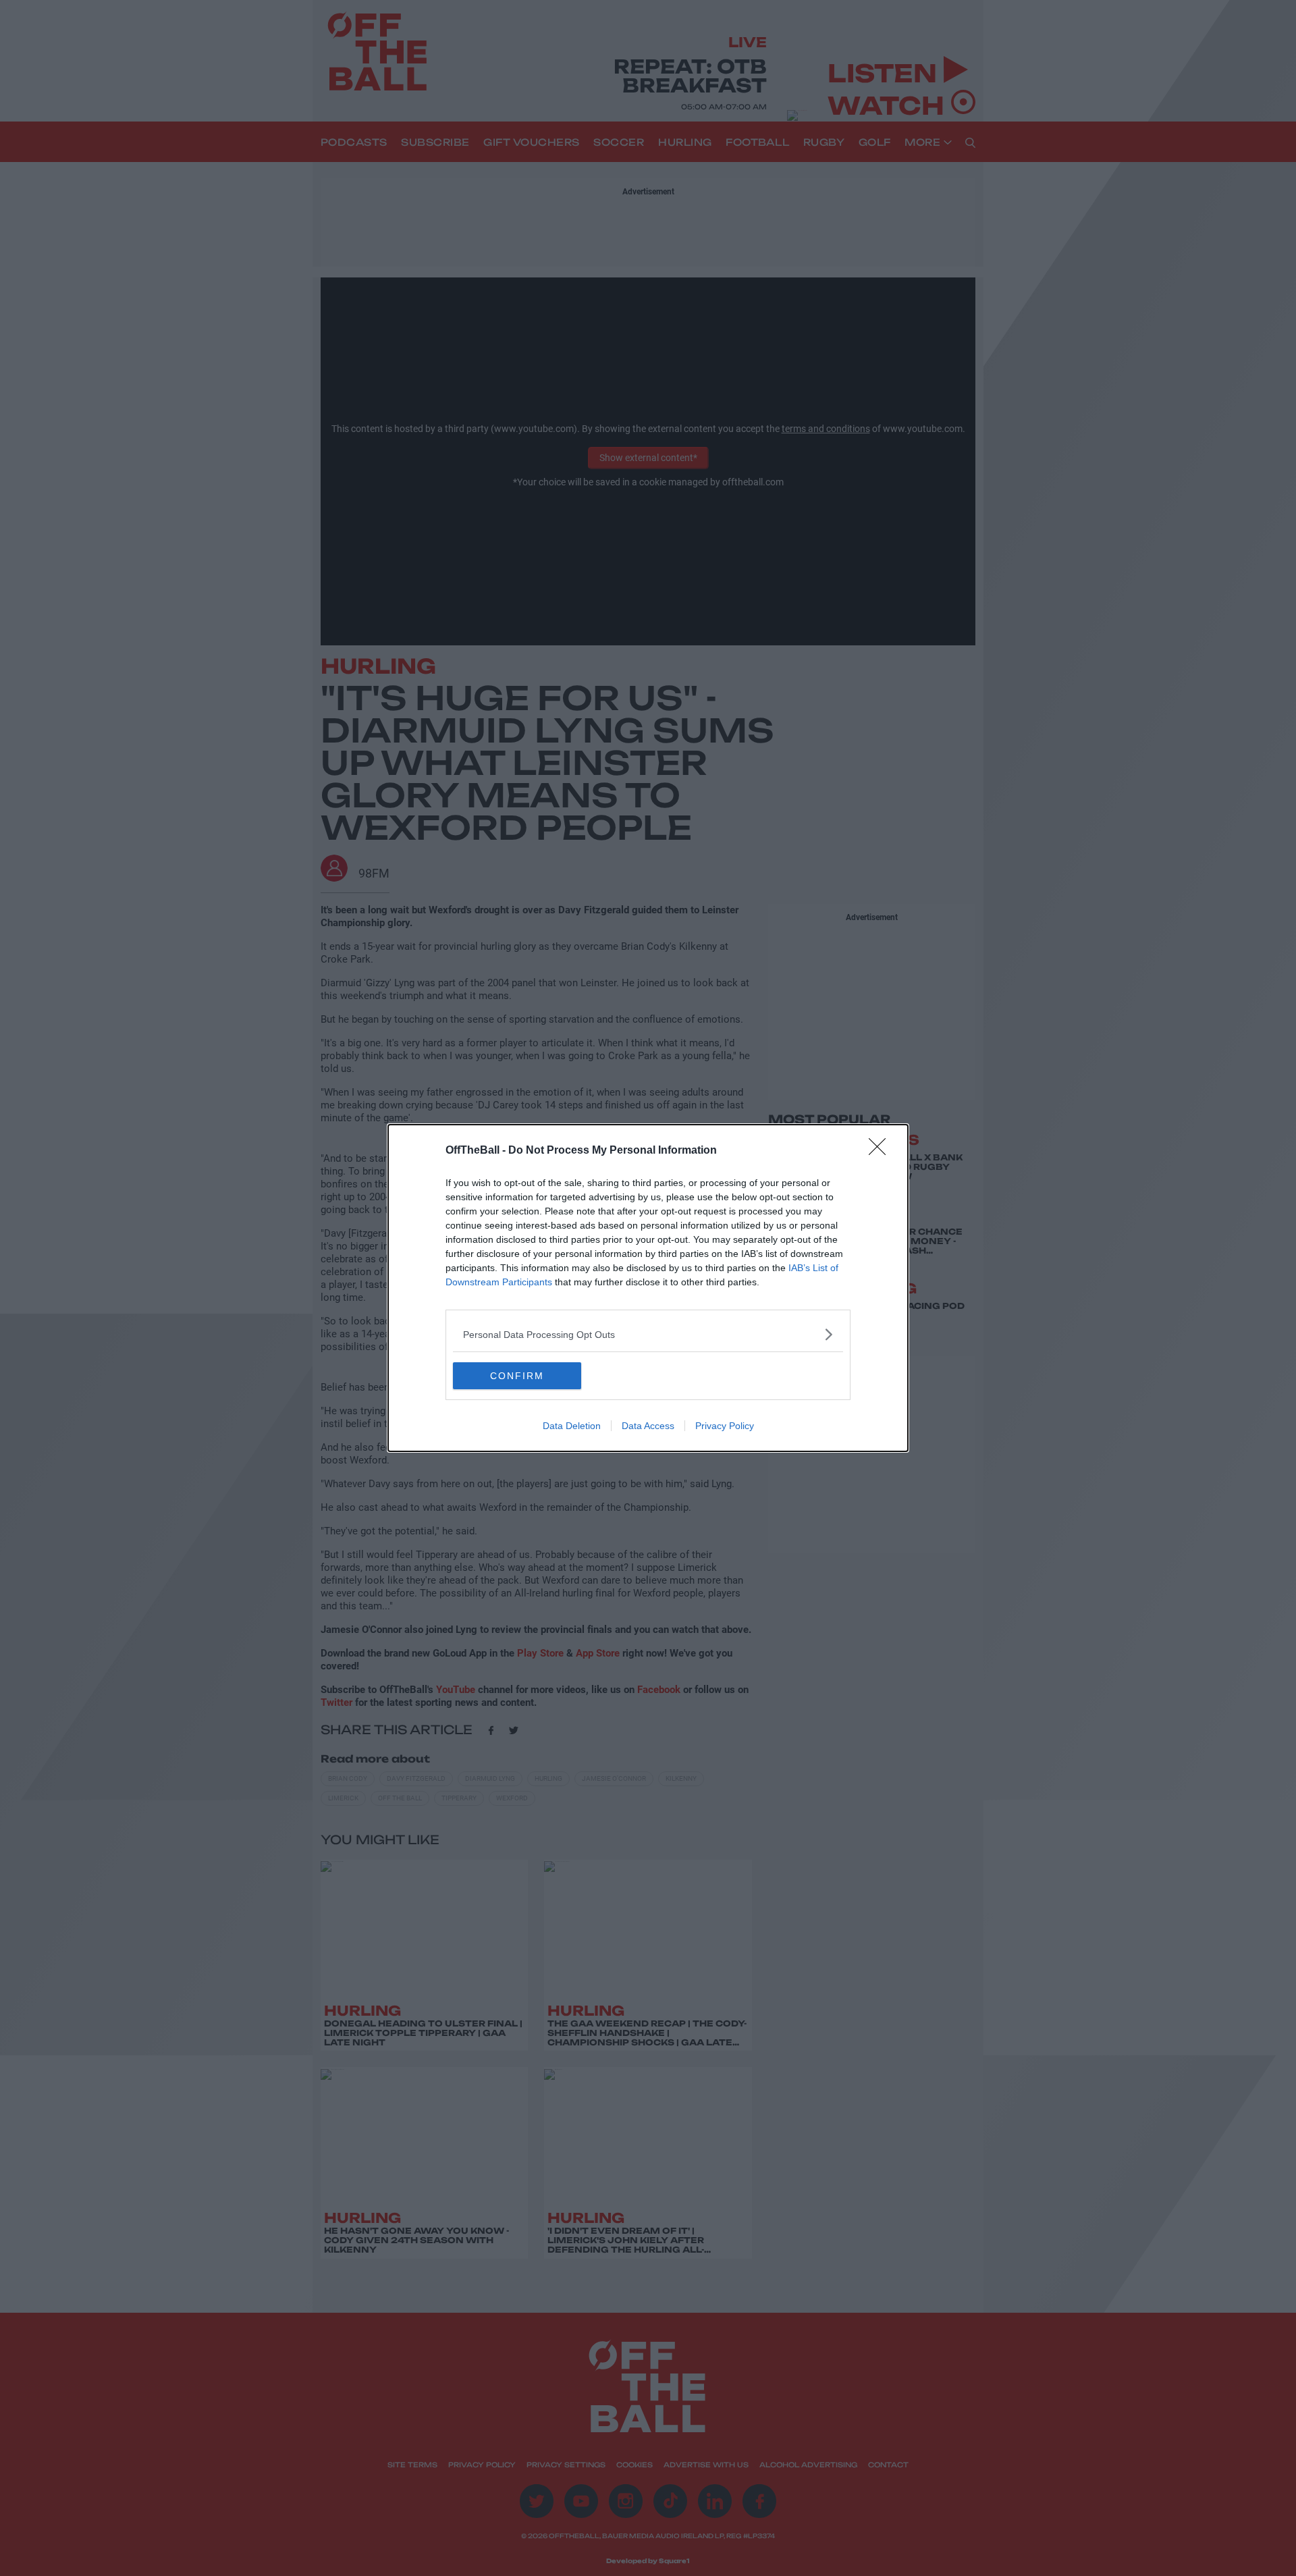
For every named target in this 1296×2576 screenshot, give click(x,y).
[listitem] (648, 1334)
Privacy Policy (725, 1426)
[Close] (882, 1151)
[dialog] (648, 1288)
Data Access (648, 1426)
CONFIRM (517, 1376)
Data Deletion (572, 1426)
